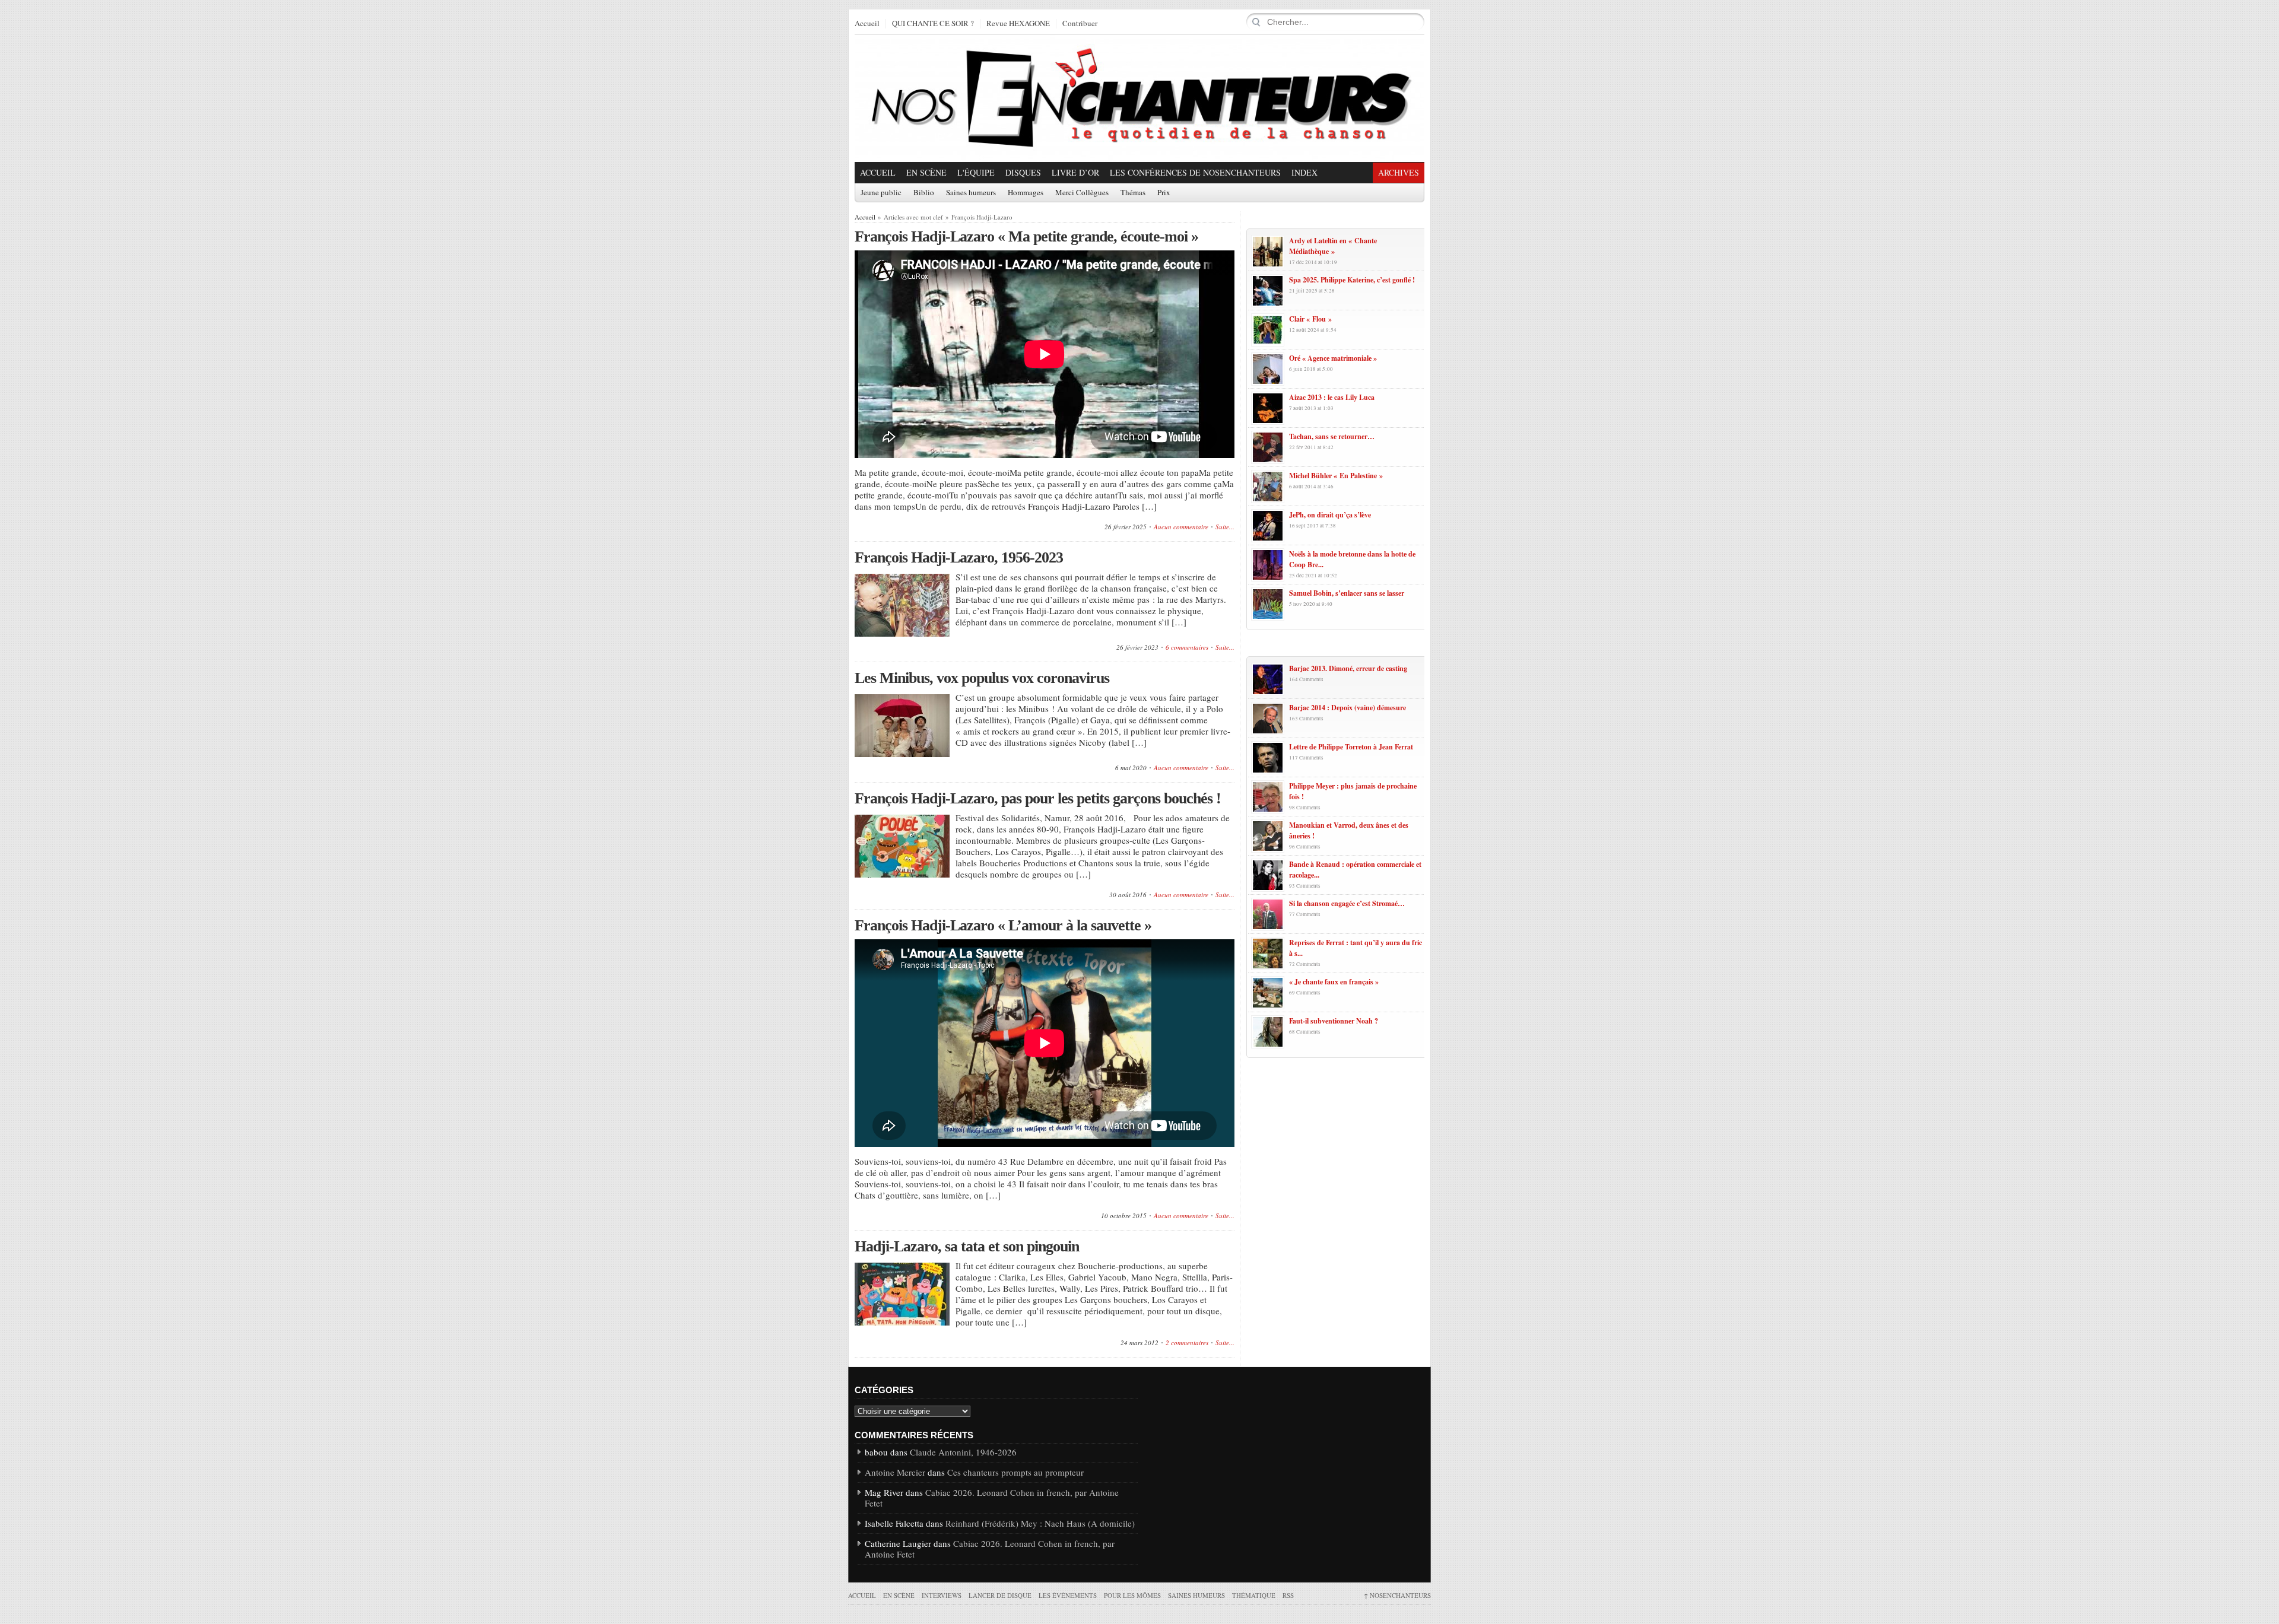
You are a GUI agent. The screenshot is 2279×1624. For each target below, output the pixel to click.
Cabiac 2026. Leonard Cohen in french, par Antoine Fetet (992, 1498)
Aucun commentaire (1181, 527)
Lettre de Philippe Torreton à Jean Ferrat (1351, 747)
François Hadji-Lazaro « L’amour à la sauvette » (1003, 925)
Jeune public (881, 193)
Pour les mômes (1132, 1595)
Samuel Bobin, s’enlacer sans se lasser (1347, 593)
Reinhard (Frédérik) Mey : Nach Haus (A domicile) (1040, 1523)
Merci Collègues (1082, 193)
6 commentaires (1187, 647)
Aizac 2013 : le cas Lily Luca (1332, 397)
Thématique (1254, 1595)
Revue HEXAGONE (1018, 24)
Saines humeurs (971, 193)
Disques (1023, 172)
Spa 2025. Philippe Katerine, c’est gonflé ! (1352, 280)
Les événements (1068, 1595)
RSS (1288, 1595)
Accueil (867, 24)
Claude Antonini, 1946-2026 (963, 1452)
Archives (1399, 172)
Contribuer (1080, 24)
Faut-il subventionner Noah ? (1334, 1021)
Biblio (924, 193)
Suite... (1225, 527)
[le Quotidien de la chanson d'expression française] (1139, 98)
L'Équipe (976, 172)
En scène (926, 172)
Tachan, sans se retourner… (1332, 436)
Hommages (1026, 193)
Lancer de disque (1000, 1595)
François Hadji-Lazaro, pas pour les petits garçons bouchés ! (1038, 798)
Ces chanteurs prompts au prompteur (1015, 1472)
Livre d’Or (1075, 172)
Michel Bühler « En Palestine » (1336, 476)
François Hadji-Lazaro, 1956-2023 (959, 557)
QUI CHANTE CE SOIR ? (933, 24)
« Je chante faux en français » (1334, 982)
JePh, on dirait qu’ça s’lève (1330, 515)
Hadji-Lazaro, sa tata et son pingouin (967, 1246)
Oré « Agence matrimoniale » (1333, 358)
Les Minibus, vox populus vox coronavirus (982, 678)
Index (1304, 172)
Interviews (942, 1595)
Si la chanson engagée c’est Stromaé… (1347, 903)
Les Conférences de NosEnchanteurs (1195, 172)
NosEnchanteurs (1397, 1595)
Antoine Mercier (895, 1472)
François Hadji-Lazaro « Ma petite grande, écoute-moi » (1026, 236)
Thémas (1133, 193)
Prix (1164, 193)
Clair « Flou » (1310, 319)
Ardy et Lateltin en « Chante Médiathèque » (1333, 246)
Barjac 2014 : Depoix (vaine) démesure (1348, 708)
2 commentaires (1187, 1342)
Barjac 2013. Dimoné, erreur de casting (1348, 668)
